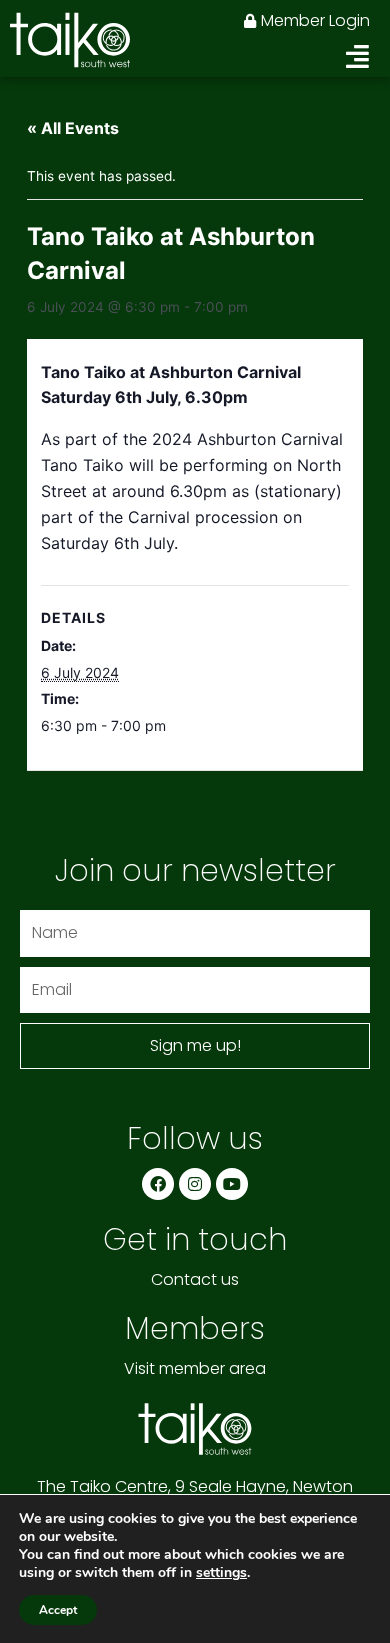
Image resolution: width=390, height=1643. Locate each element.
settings (221, 1573)
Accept (58, 1610)
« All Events (73, 128)
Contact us (195, 1279)
